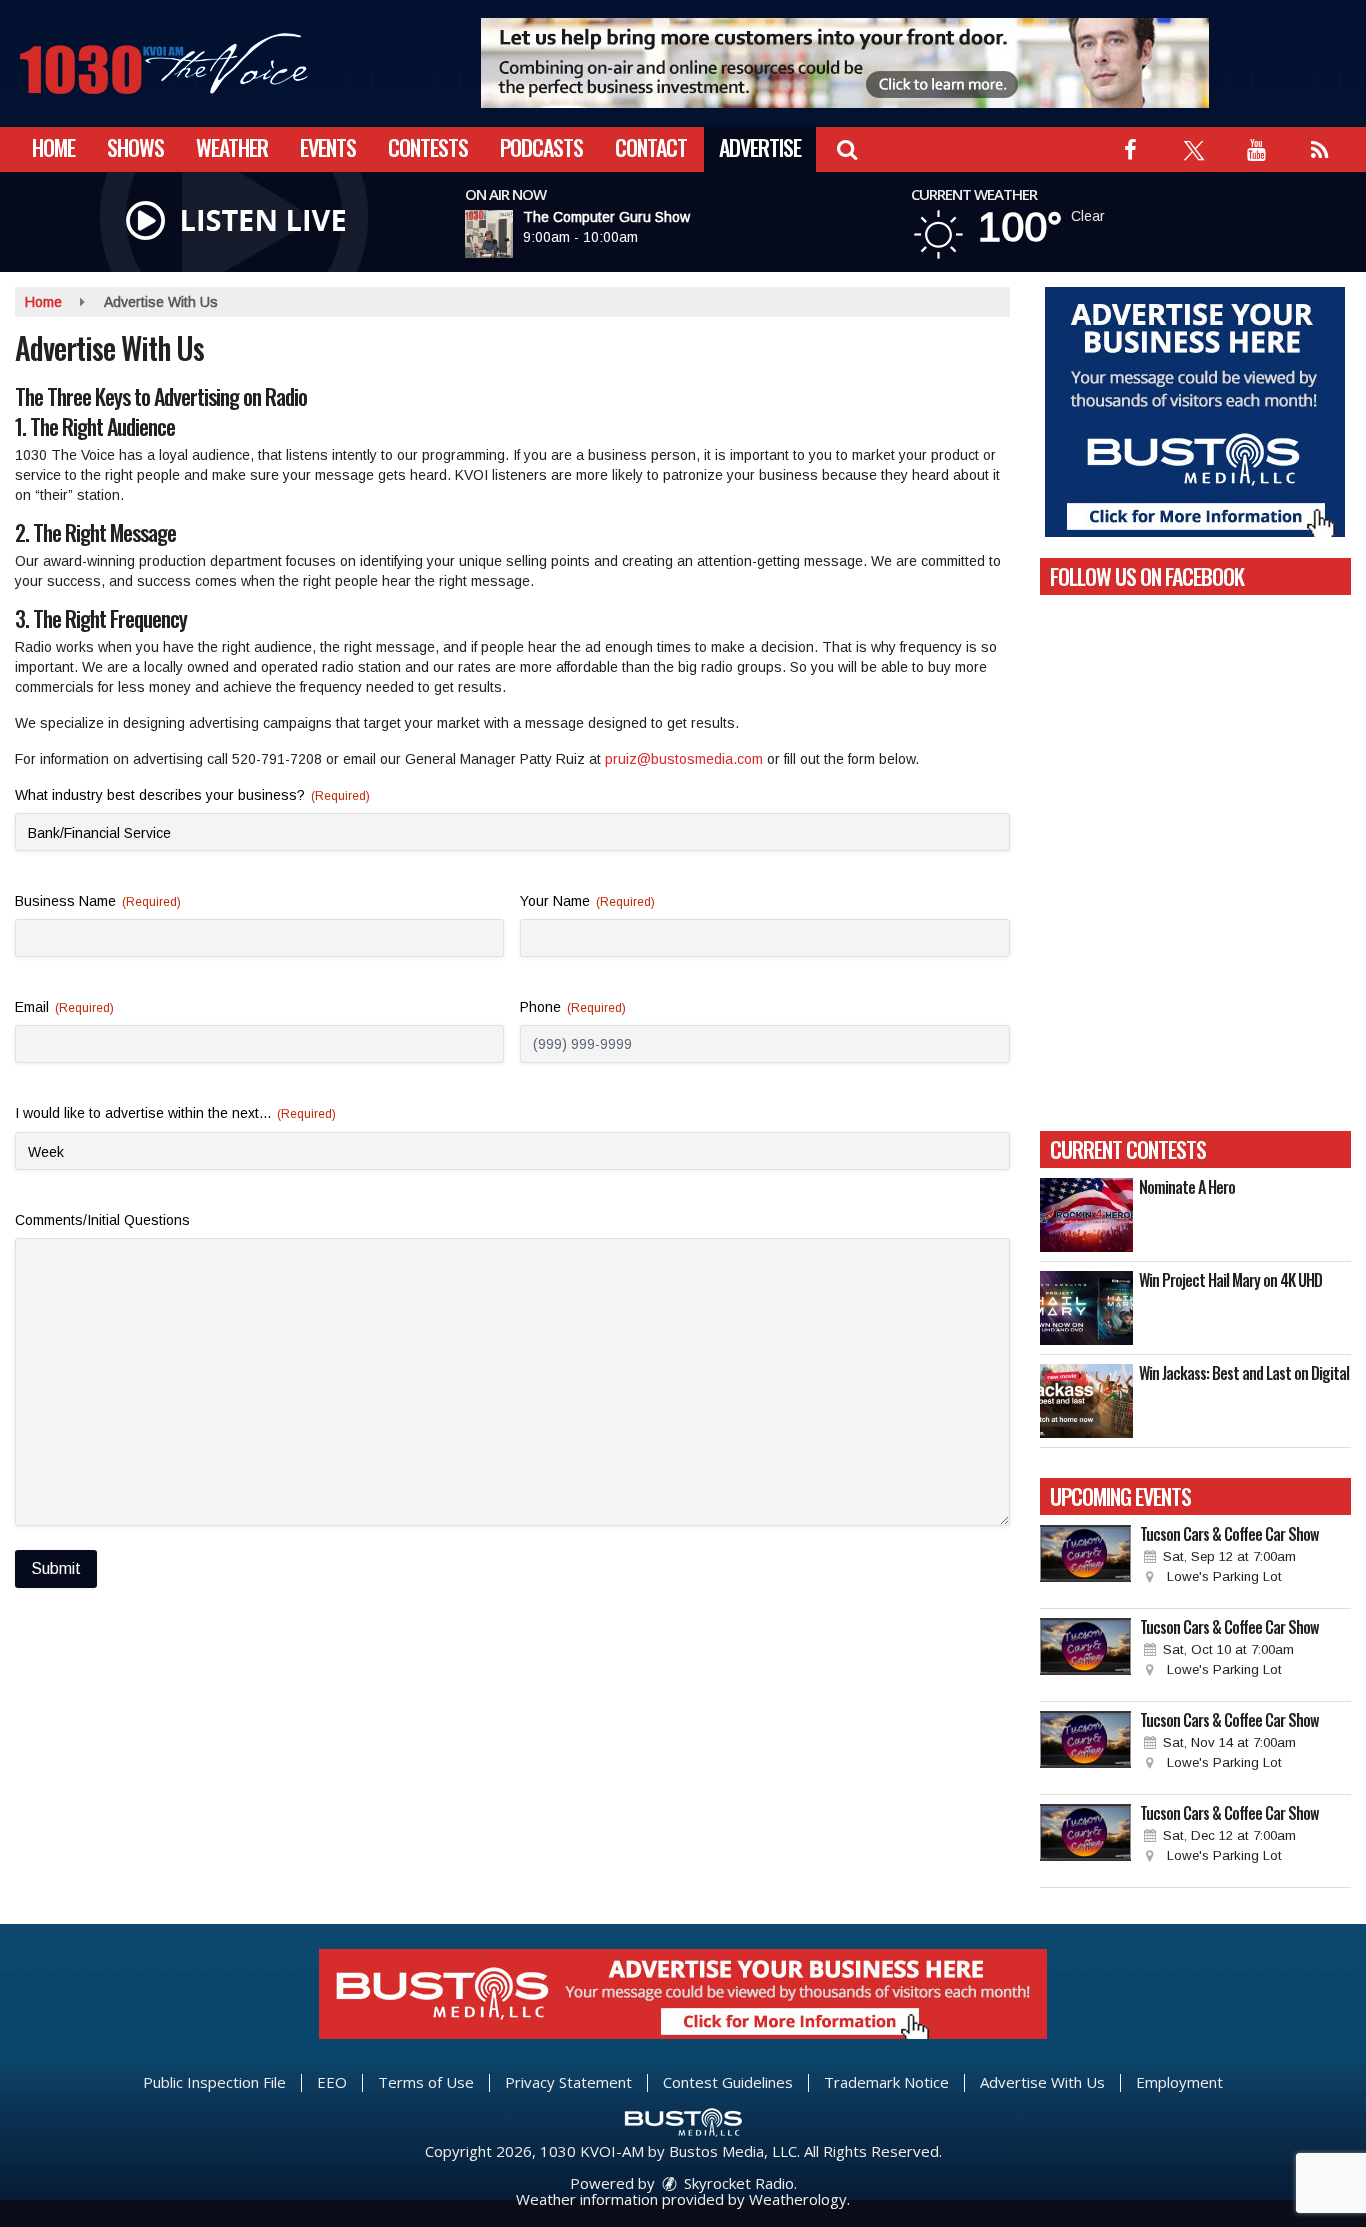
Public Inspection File (214, 2082)
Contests (428, 147)
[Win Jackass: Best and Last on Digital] (1086, 1401)
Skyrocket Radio (737, 2183)
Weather (232, 147)
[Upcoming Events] (1086, 1562)
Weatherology (798, 2199)
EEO (332, 2082)
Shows (135, 147)
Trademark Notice (886, 2082)
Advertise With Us (1042, 2082)
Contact (651, 147)
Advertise (760, 147)
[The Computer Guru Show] (513, 234)
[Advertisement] (845, 63)
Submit (56, 1568)
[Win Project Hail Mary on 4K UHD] (1086, 1308)
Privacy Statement (568, 2082)
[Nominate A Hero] (1086, 1215)
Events (328, 147)
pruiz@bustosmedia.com (684, 759)
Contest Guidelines (728, 2082)
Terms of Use (426, 2082)
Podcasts (541, 147)
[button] (846, 147)
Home (53, 147)
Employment (1179, 2082)
